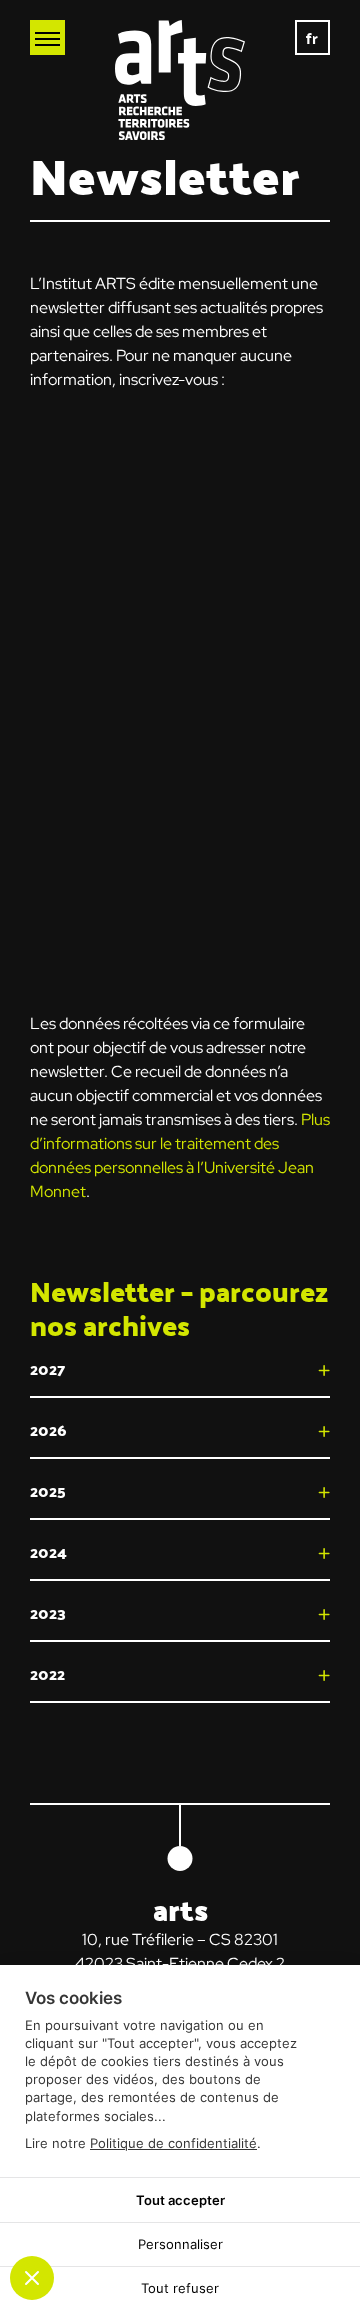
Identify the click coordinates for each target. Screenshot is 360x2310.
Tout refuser (180, 2288)
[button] (180, 1369)
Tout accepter (180, 2200)
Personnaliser (180, 2244)
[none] (312, 37)
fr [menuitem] (313, 37)
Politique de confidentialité (173, 2143)
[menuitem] (312, 37)
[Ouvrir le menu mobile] (47, 37)
